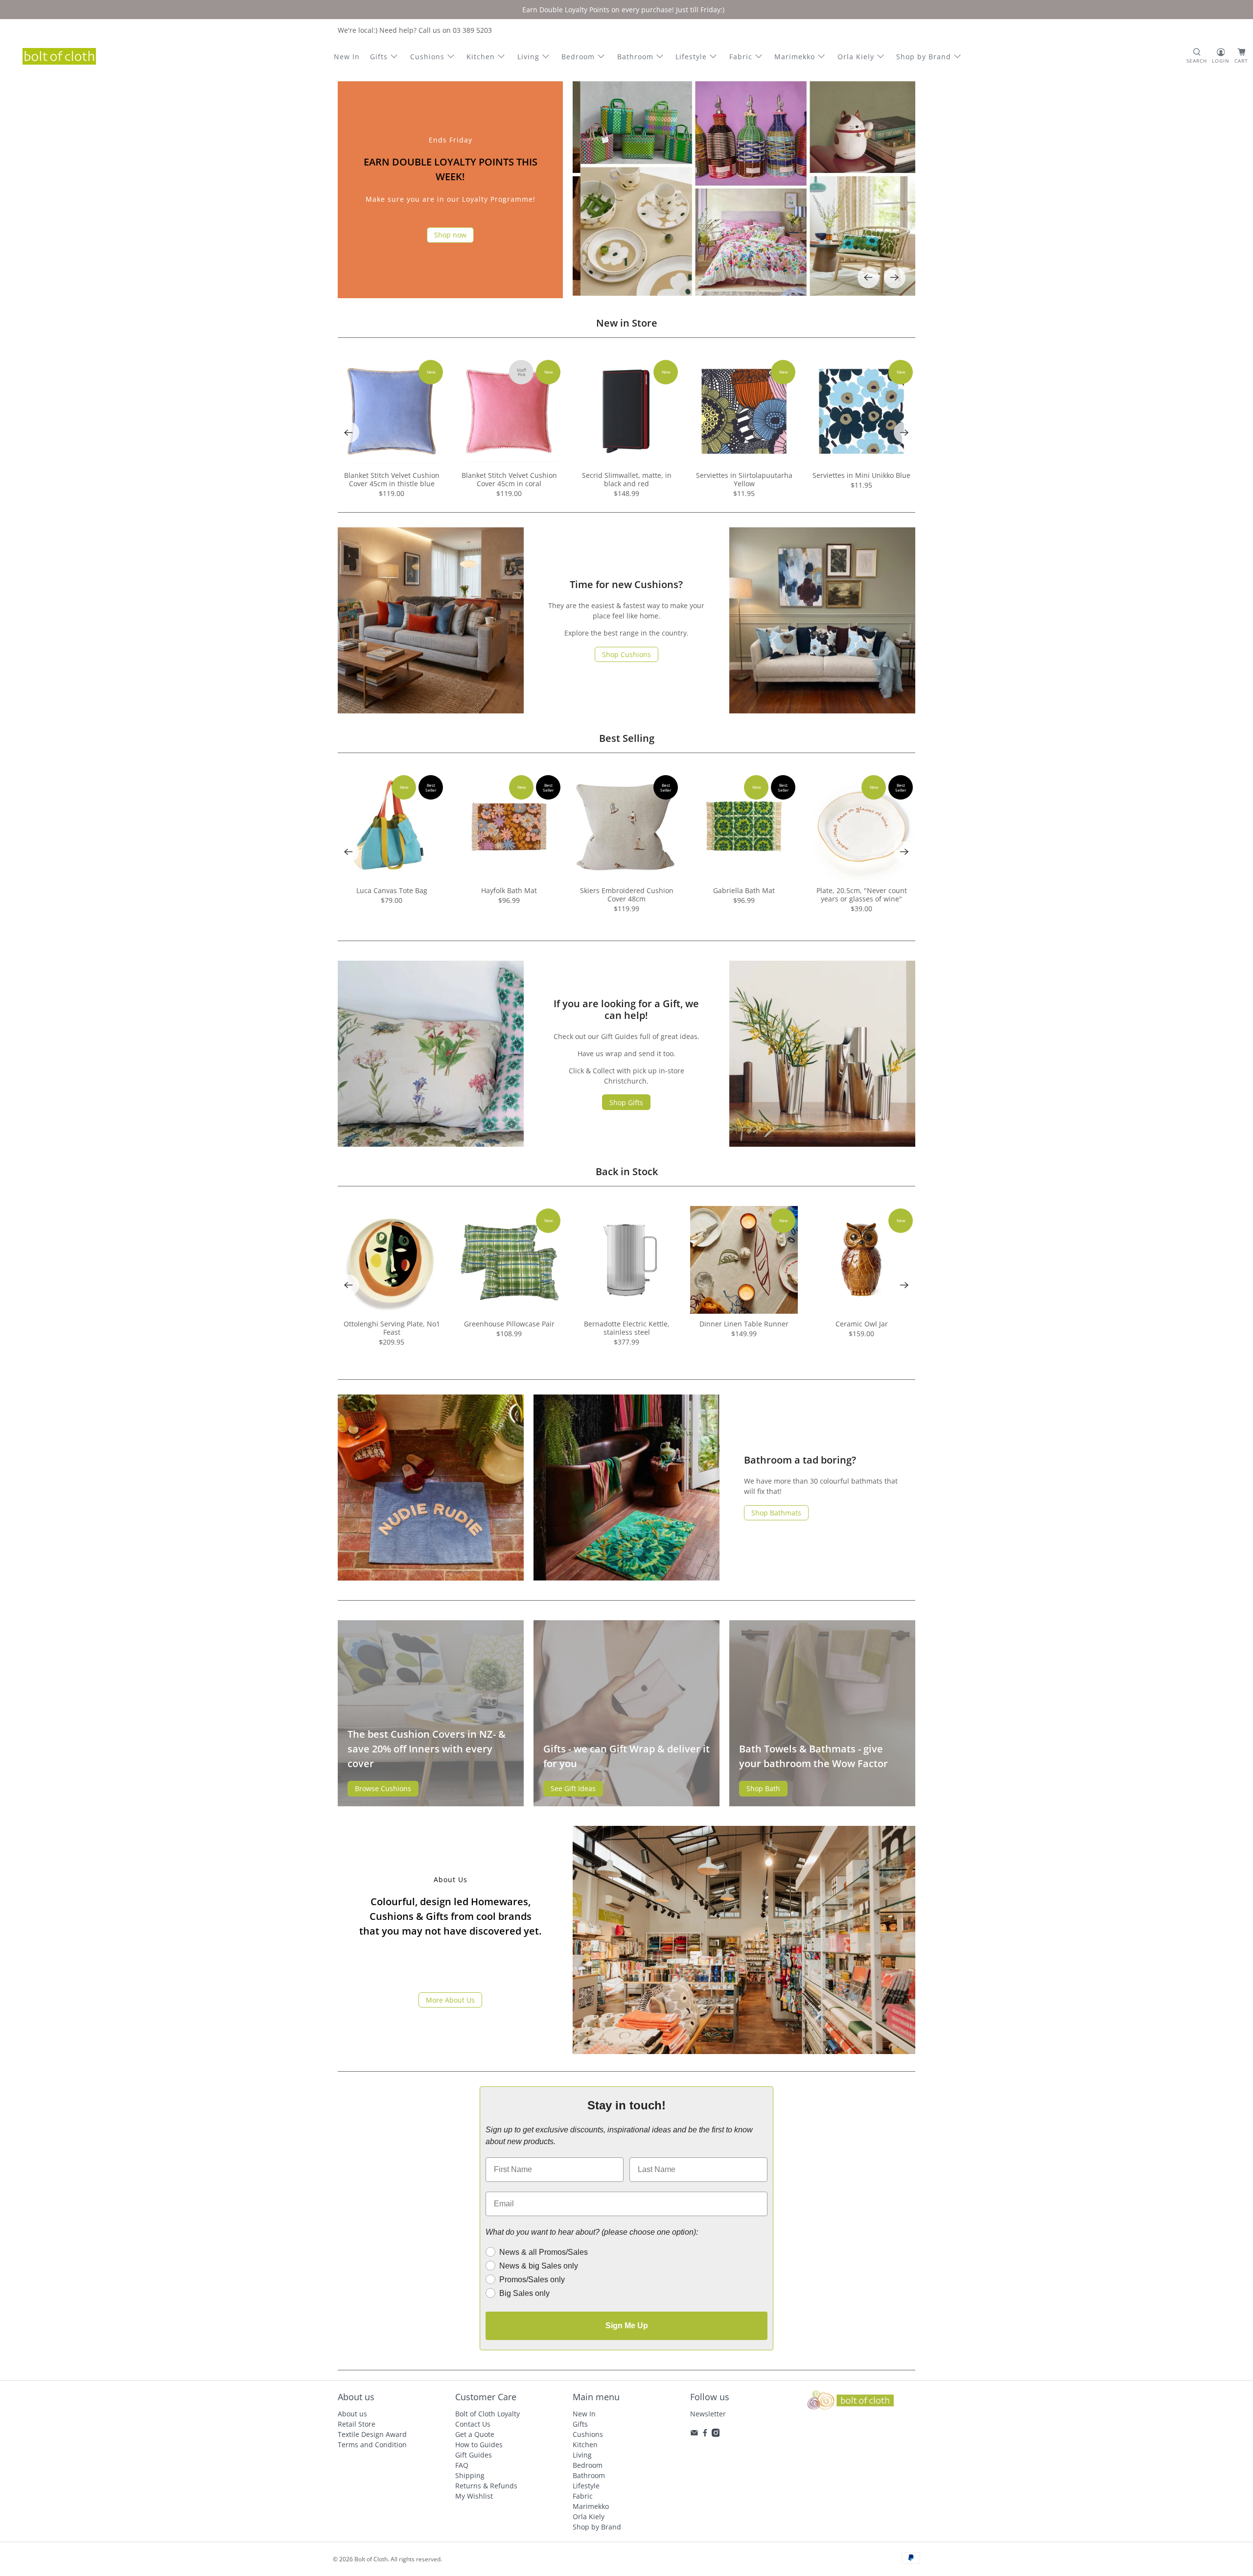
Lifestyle (691, 57)
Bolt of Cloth (371, 2559)
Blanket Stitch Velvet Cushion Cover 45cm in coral (509, 479)
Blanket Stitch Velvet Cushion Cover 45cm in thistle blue (392, 479)
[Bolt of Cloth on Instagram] (716, 2434)
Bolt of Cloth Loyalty (487, 2414)
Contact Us (473, 2424)
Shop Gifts (626, 1102)
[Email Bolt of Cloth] (694, 2434)
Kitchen (481, 57)
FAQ (462, 2465)
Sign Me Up (627, 2326)
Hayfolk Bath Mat (509, 890)
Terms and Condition (372, 2445)
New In (347, 57)
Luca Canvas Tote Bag (392, 890)
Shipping (470, 2475)
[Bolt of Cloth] (59, 56)
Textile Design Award (372, 2434)
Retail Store (357, 2424)
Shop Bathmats (776, 1513)
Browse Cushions (383, 1788)
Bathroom (635, 57)
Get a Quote (475, 2434)
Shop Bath (763, 1788)
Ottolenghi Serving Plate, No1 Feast (392, 1328)
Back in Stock (627, 1171)
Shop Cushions (626, 654)
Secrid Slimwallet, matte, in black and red (627, 479)
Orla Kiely (856, 57)
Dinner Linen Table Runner (744, 1324)
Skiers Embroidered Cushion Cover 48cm (627, 895)
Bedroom (578, 57)
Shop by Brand (924, 57)
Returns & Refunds (486, 2486)
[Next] (895, 278)
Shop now (450, 235)
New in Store (627, 323)
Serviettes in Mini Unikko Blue (861, 475)
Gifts (379, 57)
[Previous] (868, 278)
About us (352, 2414)
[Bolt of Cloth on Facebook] (705, 2434)
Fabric (741, 57)
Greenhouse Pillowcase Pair (509, 1324)
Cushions (427, 57)
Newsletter (708, 2414)
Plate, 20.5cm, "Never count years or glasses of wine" (862, 895)
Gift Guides (474, 2455)
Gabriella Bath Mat (744, 890)
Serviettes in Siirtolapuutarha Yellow (744, 479)
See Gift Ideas (573, 1788)
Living (528, 57)
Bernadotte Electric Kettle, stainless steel (627, 1328)
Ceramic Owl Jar (862, 1324)
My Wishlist (474, 2496)
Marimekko (795, 57)
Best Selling (627, 738)
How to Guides (479, 2445)
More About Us (450, 2000)
